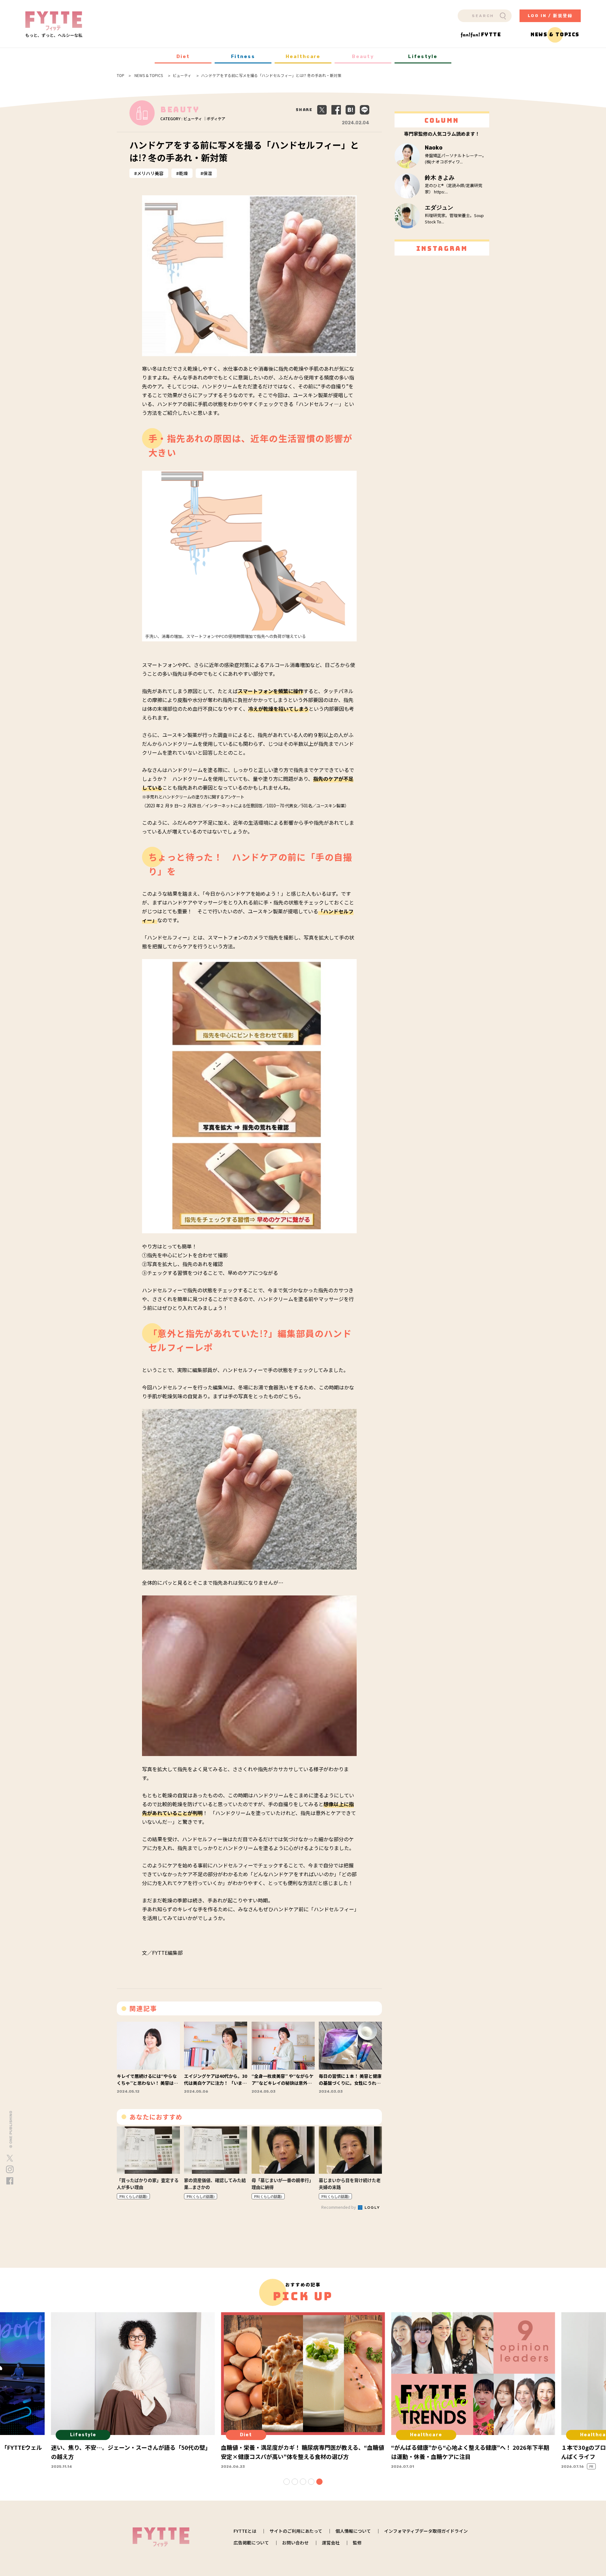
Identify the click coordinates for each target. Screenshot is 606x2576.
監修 (357, 2543)
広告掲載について (251, 2543)
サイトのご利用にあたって (296, 2531)
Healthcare (303, 56)
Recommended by (339, 2207)
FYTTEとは (245, 2531)
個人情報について (353, 2531)
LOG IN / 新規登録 (550, 16)
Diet (183, 56)
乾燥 (183, 173)
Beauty (363, 56)
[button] (287, 2482)
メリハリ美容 (150, 173)
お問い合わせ (295, 2543)
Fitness (243, 56)
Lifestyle (423, 56)
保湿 (208, 173)
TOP (121, 75)
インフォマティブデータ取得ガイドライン (426, 2531)
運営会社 (331, 2543)
